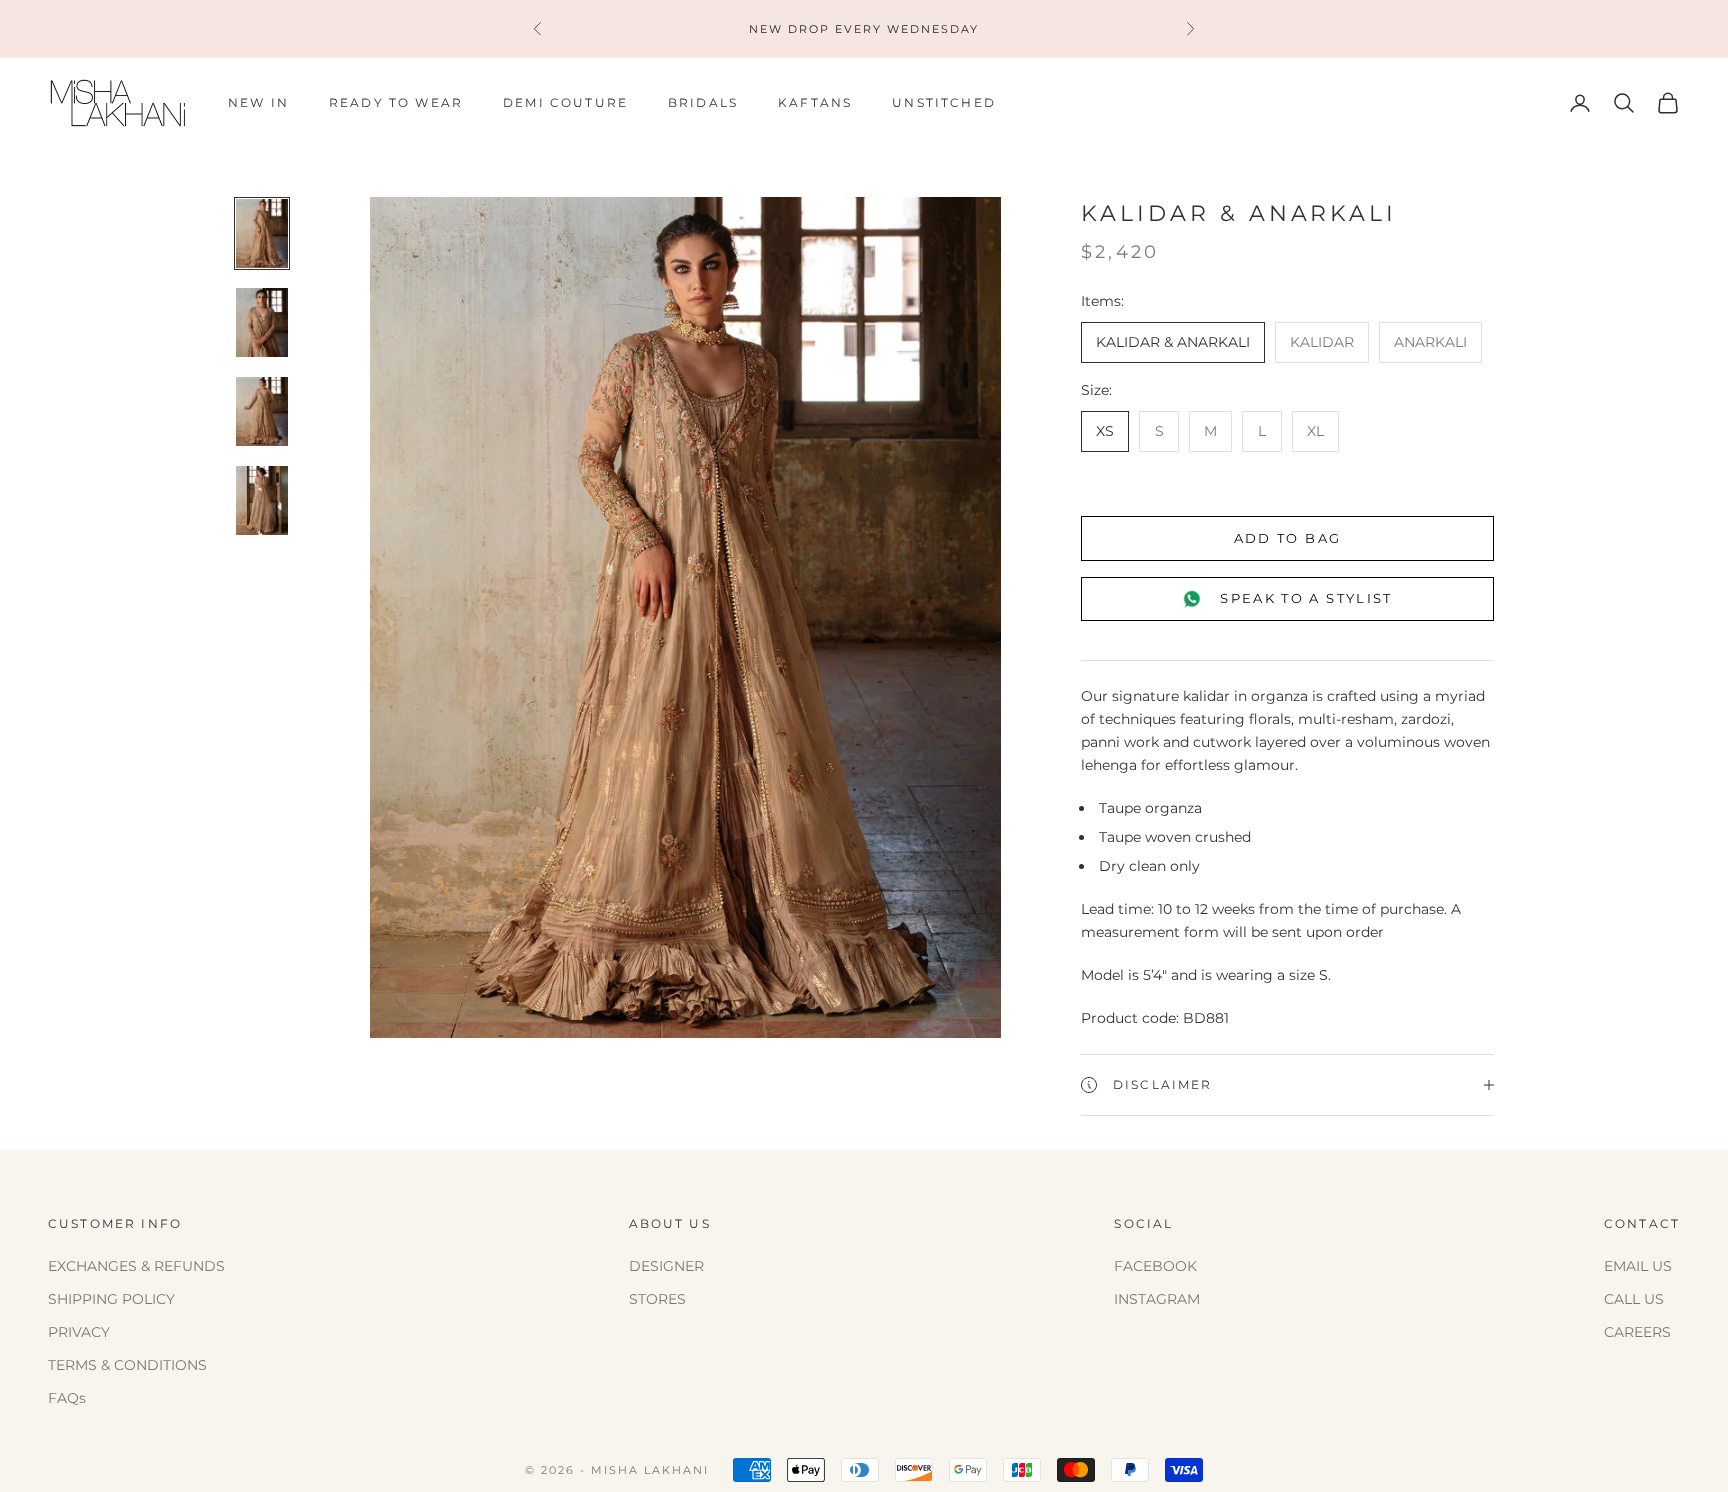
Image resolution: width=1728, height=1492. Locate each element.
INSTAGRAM (1157, 1299)
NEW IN (258, 102)
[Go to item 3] (262, 411)
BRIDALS (703, 102)
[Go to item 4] (262, 500)
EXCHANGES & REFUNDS (136, 1266)
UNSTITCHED (944, 102)
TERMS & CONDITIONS (127, 1365)
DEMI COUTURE (565, 102)
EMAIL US (1638, 1266)
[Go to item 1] (262, 233)
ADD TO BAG (1287, 538)
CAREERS (1637, 1332)
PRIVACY (79, 1332)
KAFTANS (815, 102)
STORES (657, 1299)
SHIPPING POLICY (111, 1299)
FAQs (67, 1398)
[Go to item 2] (262, 322)
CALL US (1634, 1299)
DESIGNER (666, 1266)
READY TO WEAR (396, 102)
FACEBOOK (1155, 1266)
